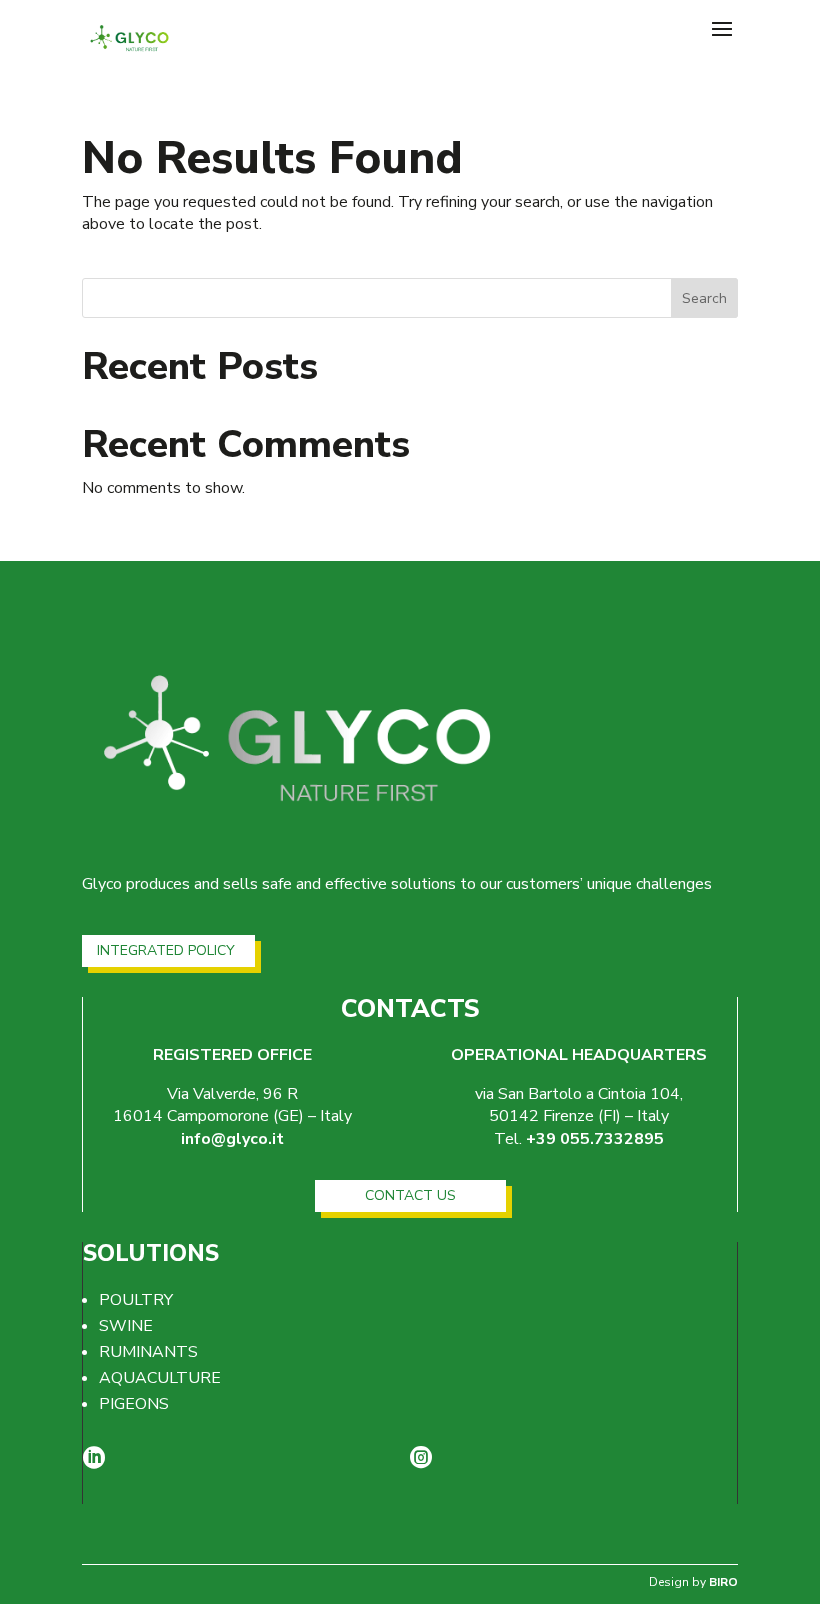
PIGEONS (134, 1404)
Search (704, 298)
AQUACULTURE (160, 1378)
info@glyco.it (232, 1139)
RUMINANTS (148, 1352)
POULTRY (136, 1300)
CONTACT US (410, 1195)
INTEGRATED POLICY (166, 950)
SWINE (126, 1326)
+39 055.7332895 (595, 1139)
